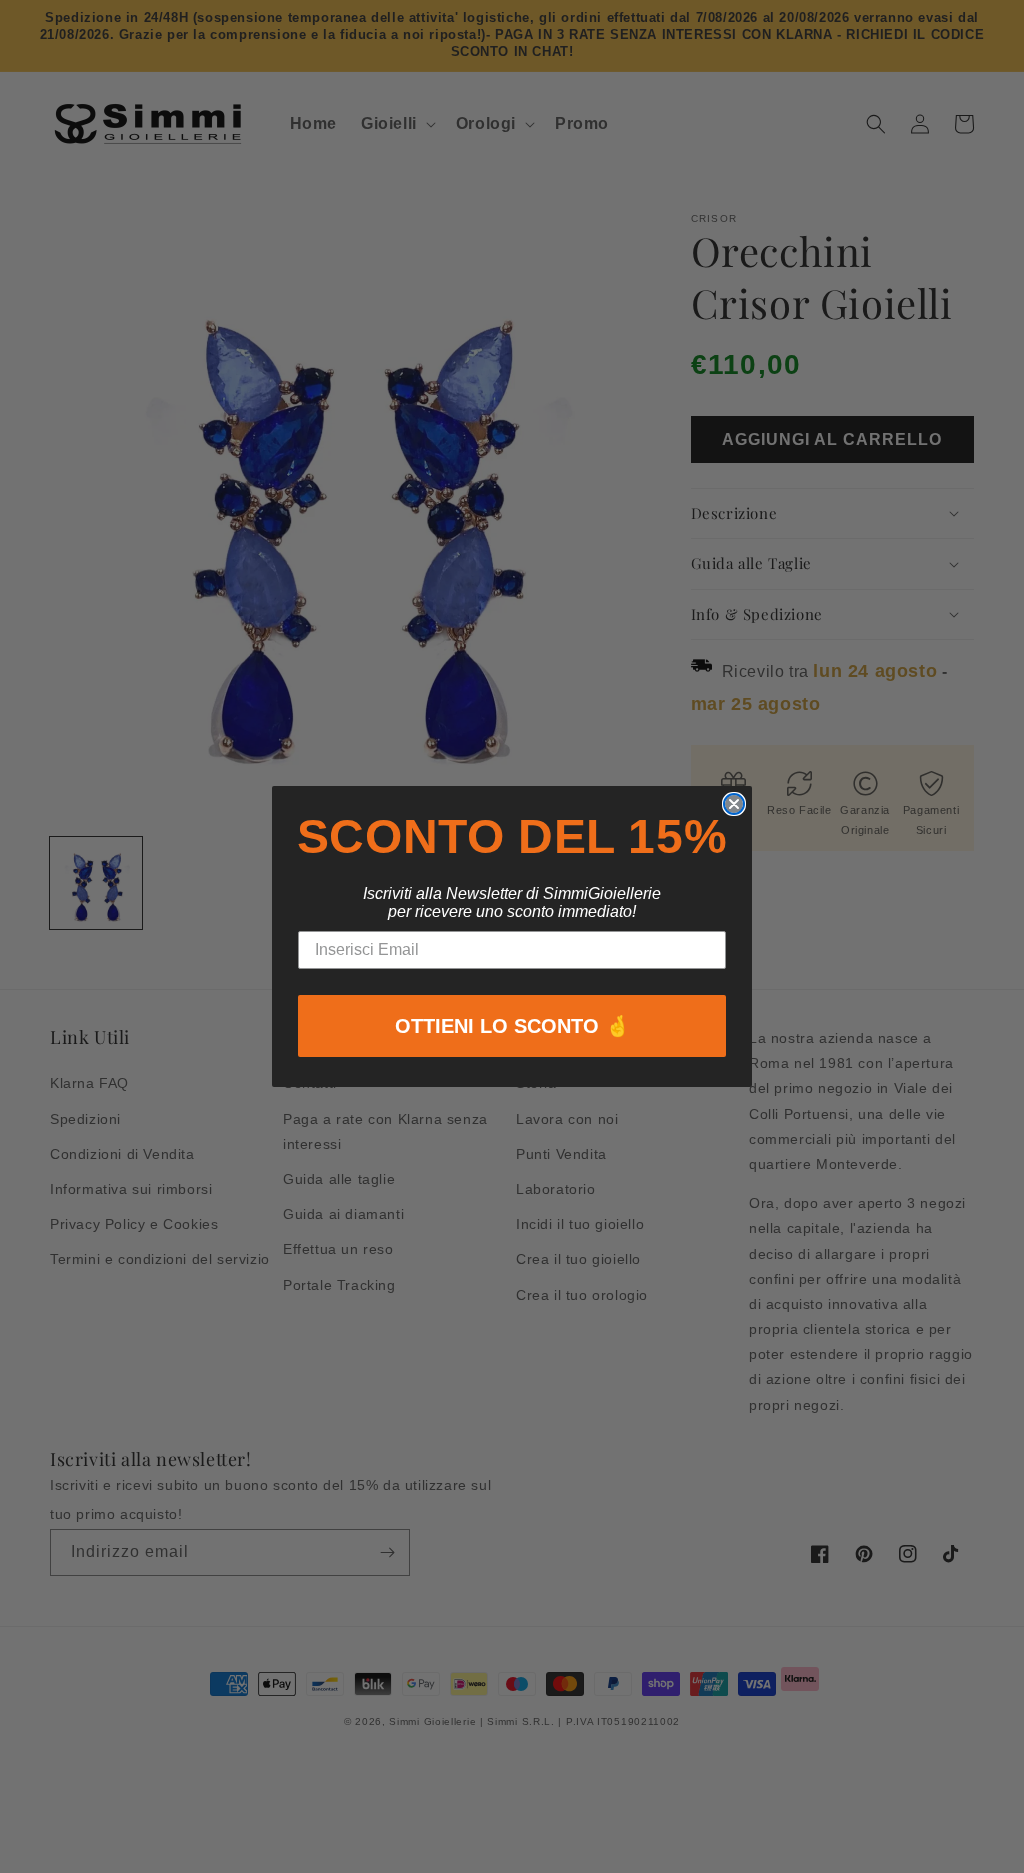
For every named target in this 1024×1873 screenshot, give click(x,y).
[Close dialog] (734, 804)
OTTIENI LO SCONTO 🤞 (512, 1026)
